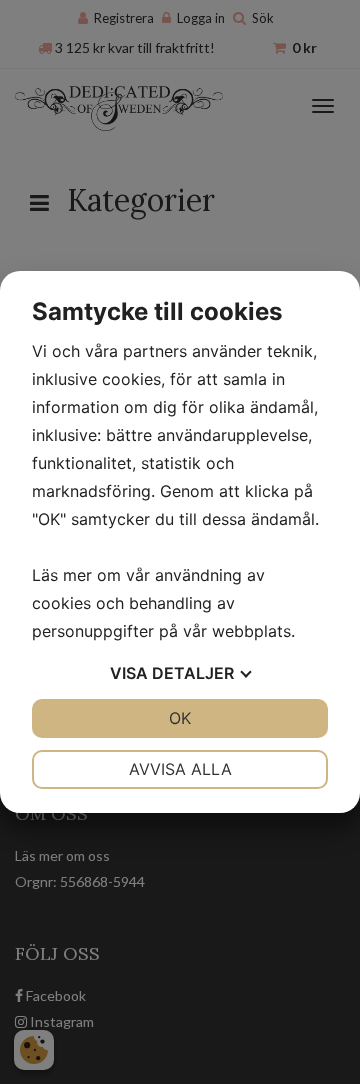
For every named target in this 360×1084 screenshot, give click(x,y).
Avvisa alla (180, 769)
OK (180, 718)
